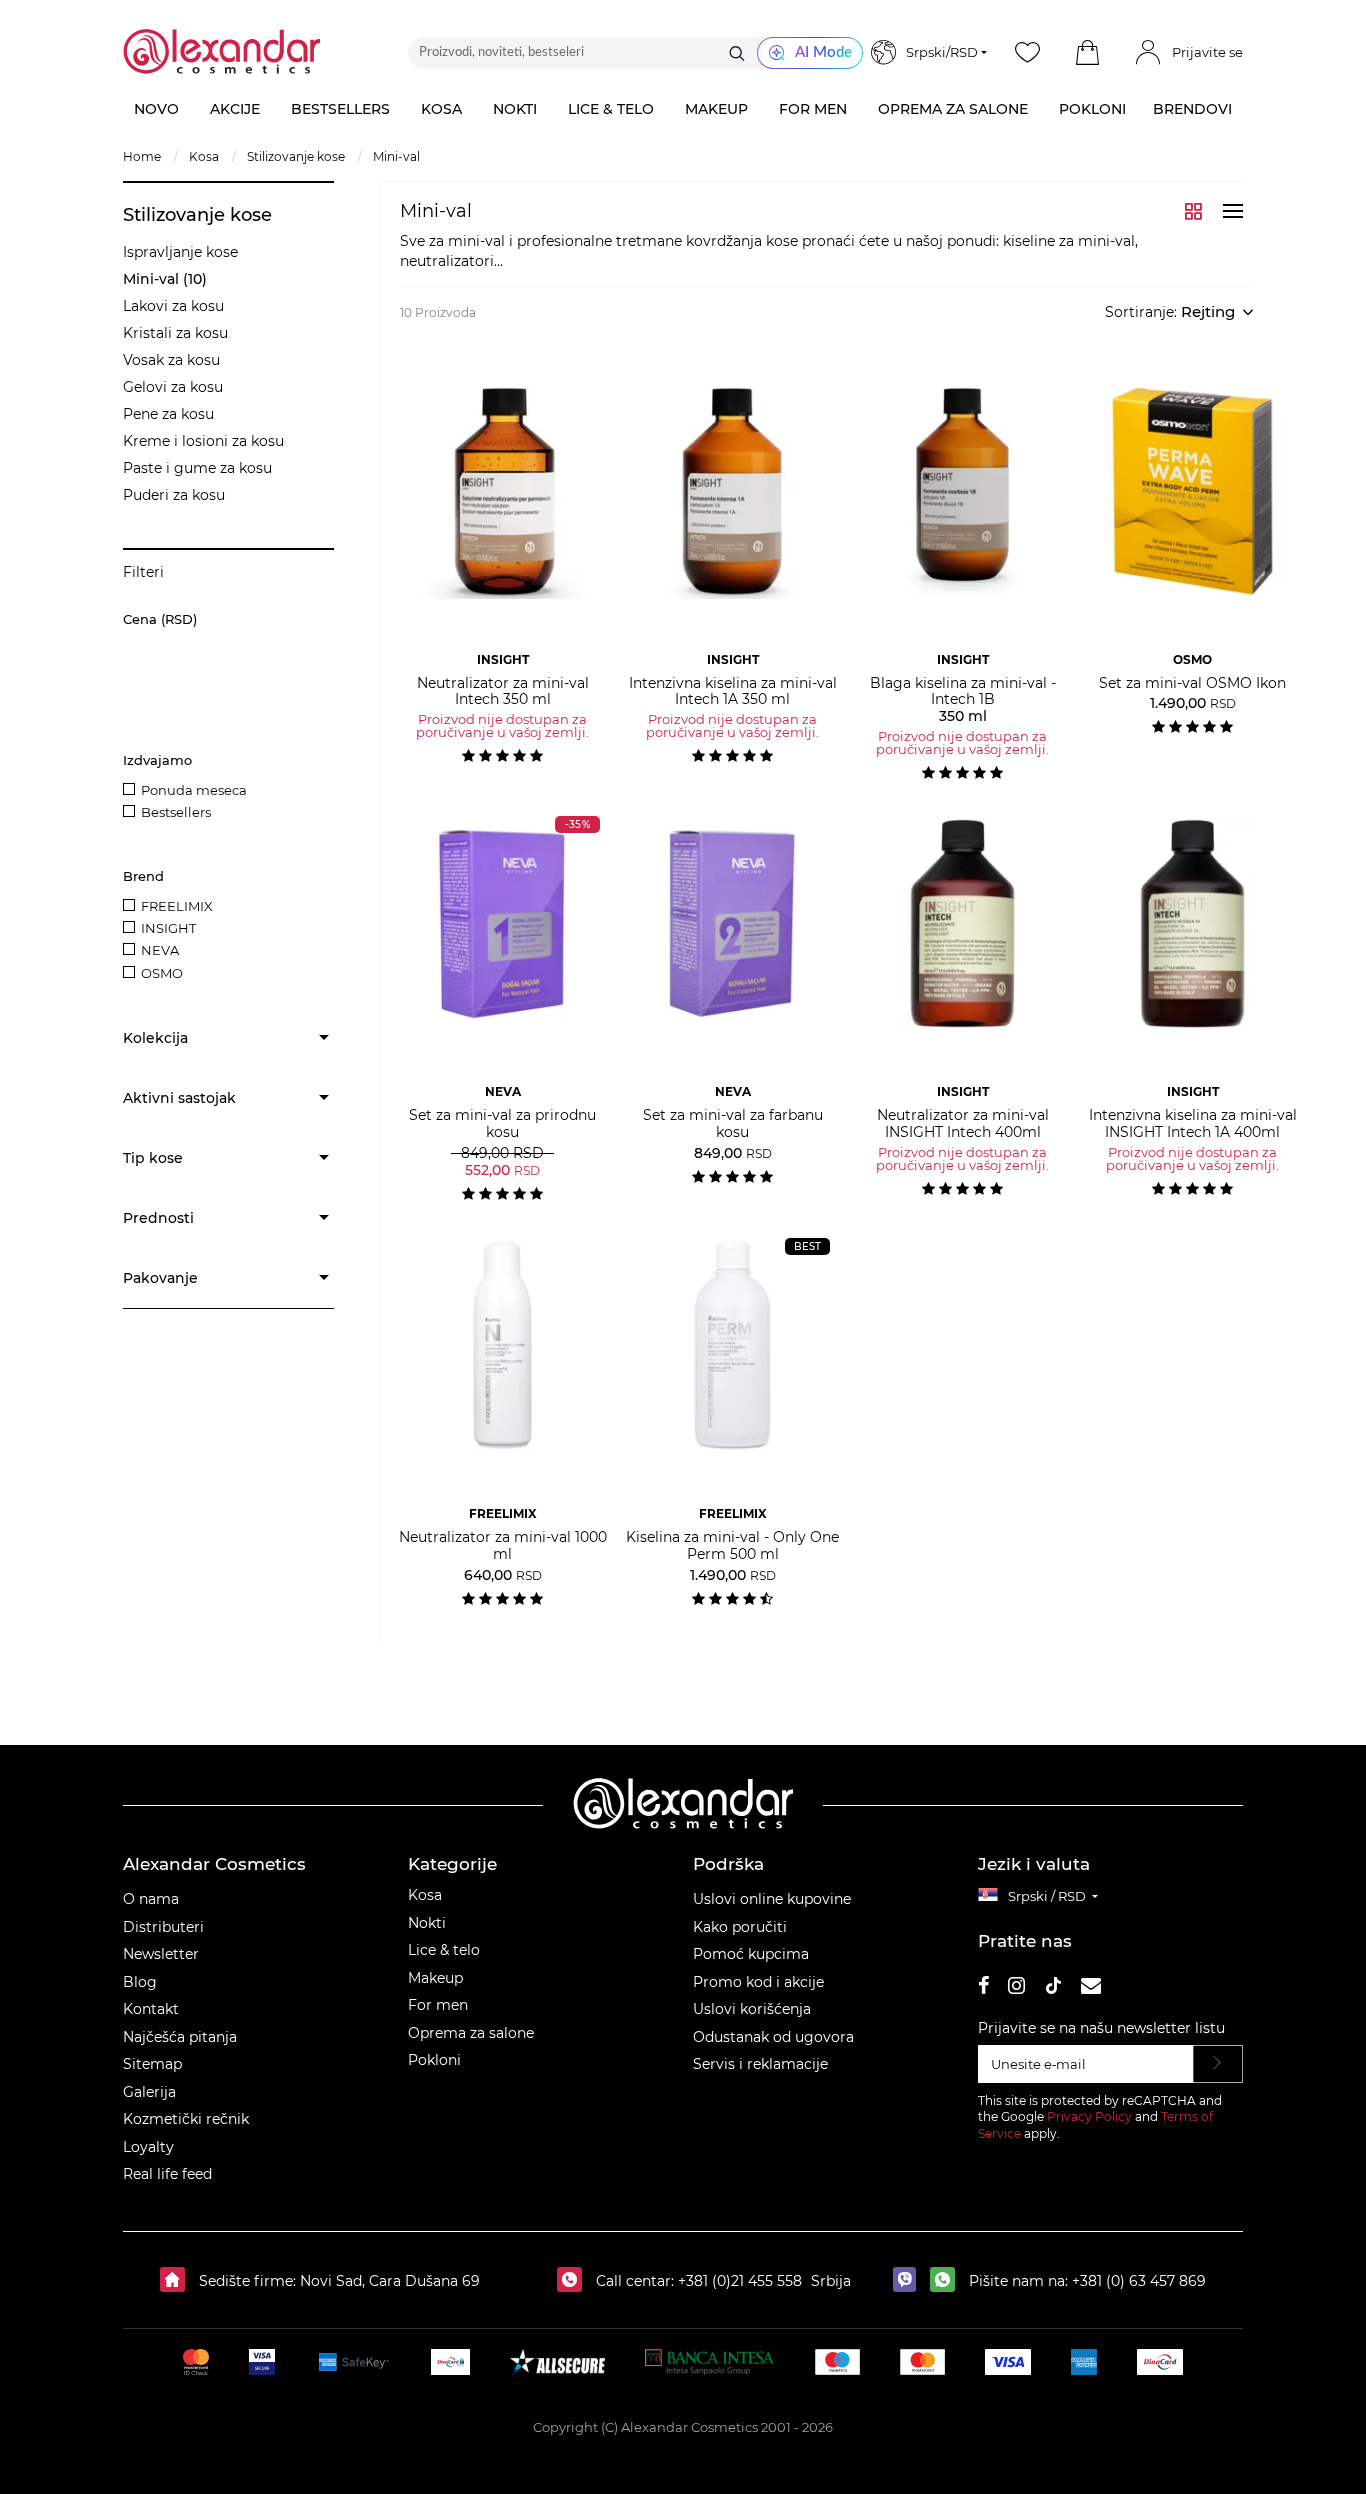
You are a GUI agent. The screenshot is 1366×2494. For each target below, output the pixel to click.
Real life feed (167, 2174)
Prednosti (158, 1218)
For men (438, 2005)
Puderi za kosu (174, 495)
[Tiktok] (1053, 1988)
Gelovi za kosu (173, 387)
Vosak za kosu (171, 360)
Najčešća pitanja (180, 2037)
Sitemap (152, 2064)
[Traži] (737, 53)
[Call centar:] (574, 2281)
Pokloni (434, 2060)
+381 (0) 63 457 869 (1139, 2281)
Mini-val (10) (165, 279)
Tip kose (153, 1158)
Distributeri (163, 1927)
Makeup (435, 1978)
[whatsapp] (947, 2281)
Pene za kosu (168, 414)
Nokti (427, 1923)
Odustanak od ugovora (773, 2037)
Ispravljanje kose (180, 252)
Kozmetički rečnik (186, 2119)
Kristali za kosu (175, 333)
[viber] (909, 2281)
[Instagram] (1016, 1988)
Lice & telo (444, 1950)
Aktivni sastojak (179, 1098)
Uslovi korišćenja (752, 2009)
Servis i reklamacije (760, 2064)
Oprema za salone (471, 2033)
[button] (1087, 53)
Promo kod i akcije (758, 1982)
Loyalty (148, 2147)
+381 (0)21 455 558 (738, 2281)
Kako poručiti (740, 1927)
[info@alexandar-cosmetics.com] (1091, 1988)
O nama (151, 1899)
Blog (140, 1982)
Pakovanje (160, 1278)
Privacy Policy (1089, 2116)
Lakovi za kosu (173, 306)
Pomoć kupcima (751, 1954)
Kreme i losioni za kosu (203, 441)
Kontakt (151, 2009)
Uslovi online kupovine (772, 1899)
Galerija (149, 2092)
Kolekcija (155, 1038)
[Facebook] (984, 1988)
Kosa (425, 1895)
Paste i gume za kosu (197, 468)
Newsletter (161, 1954)
